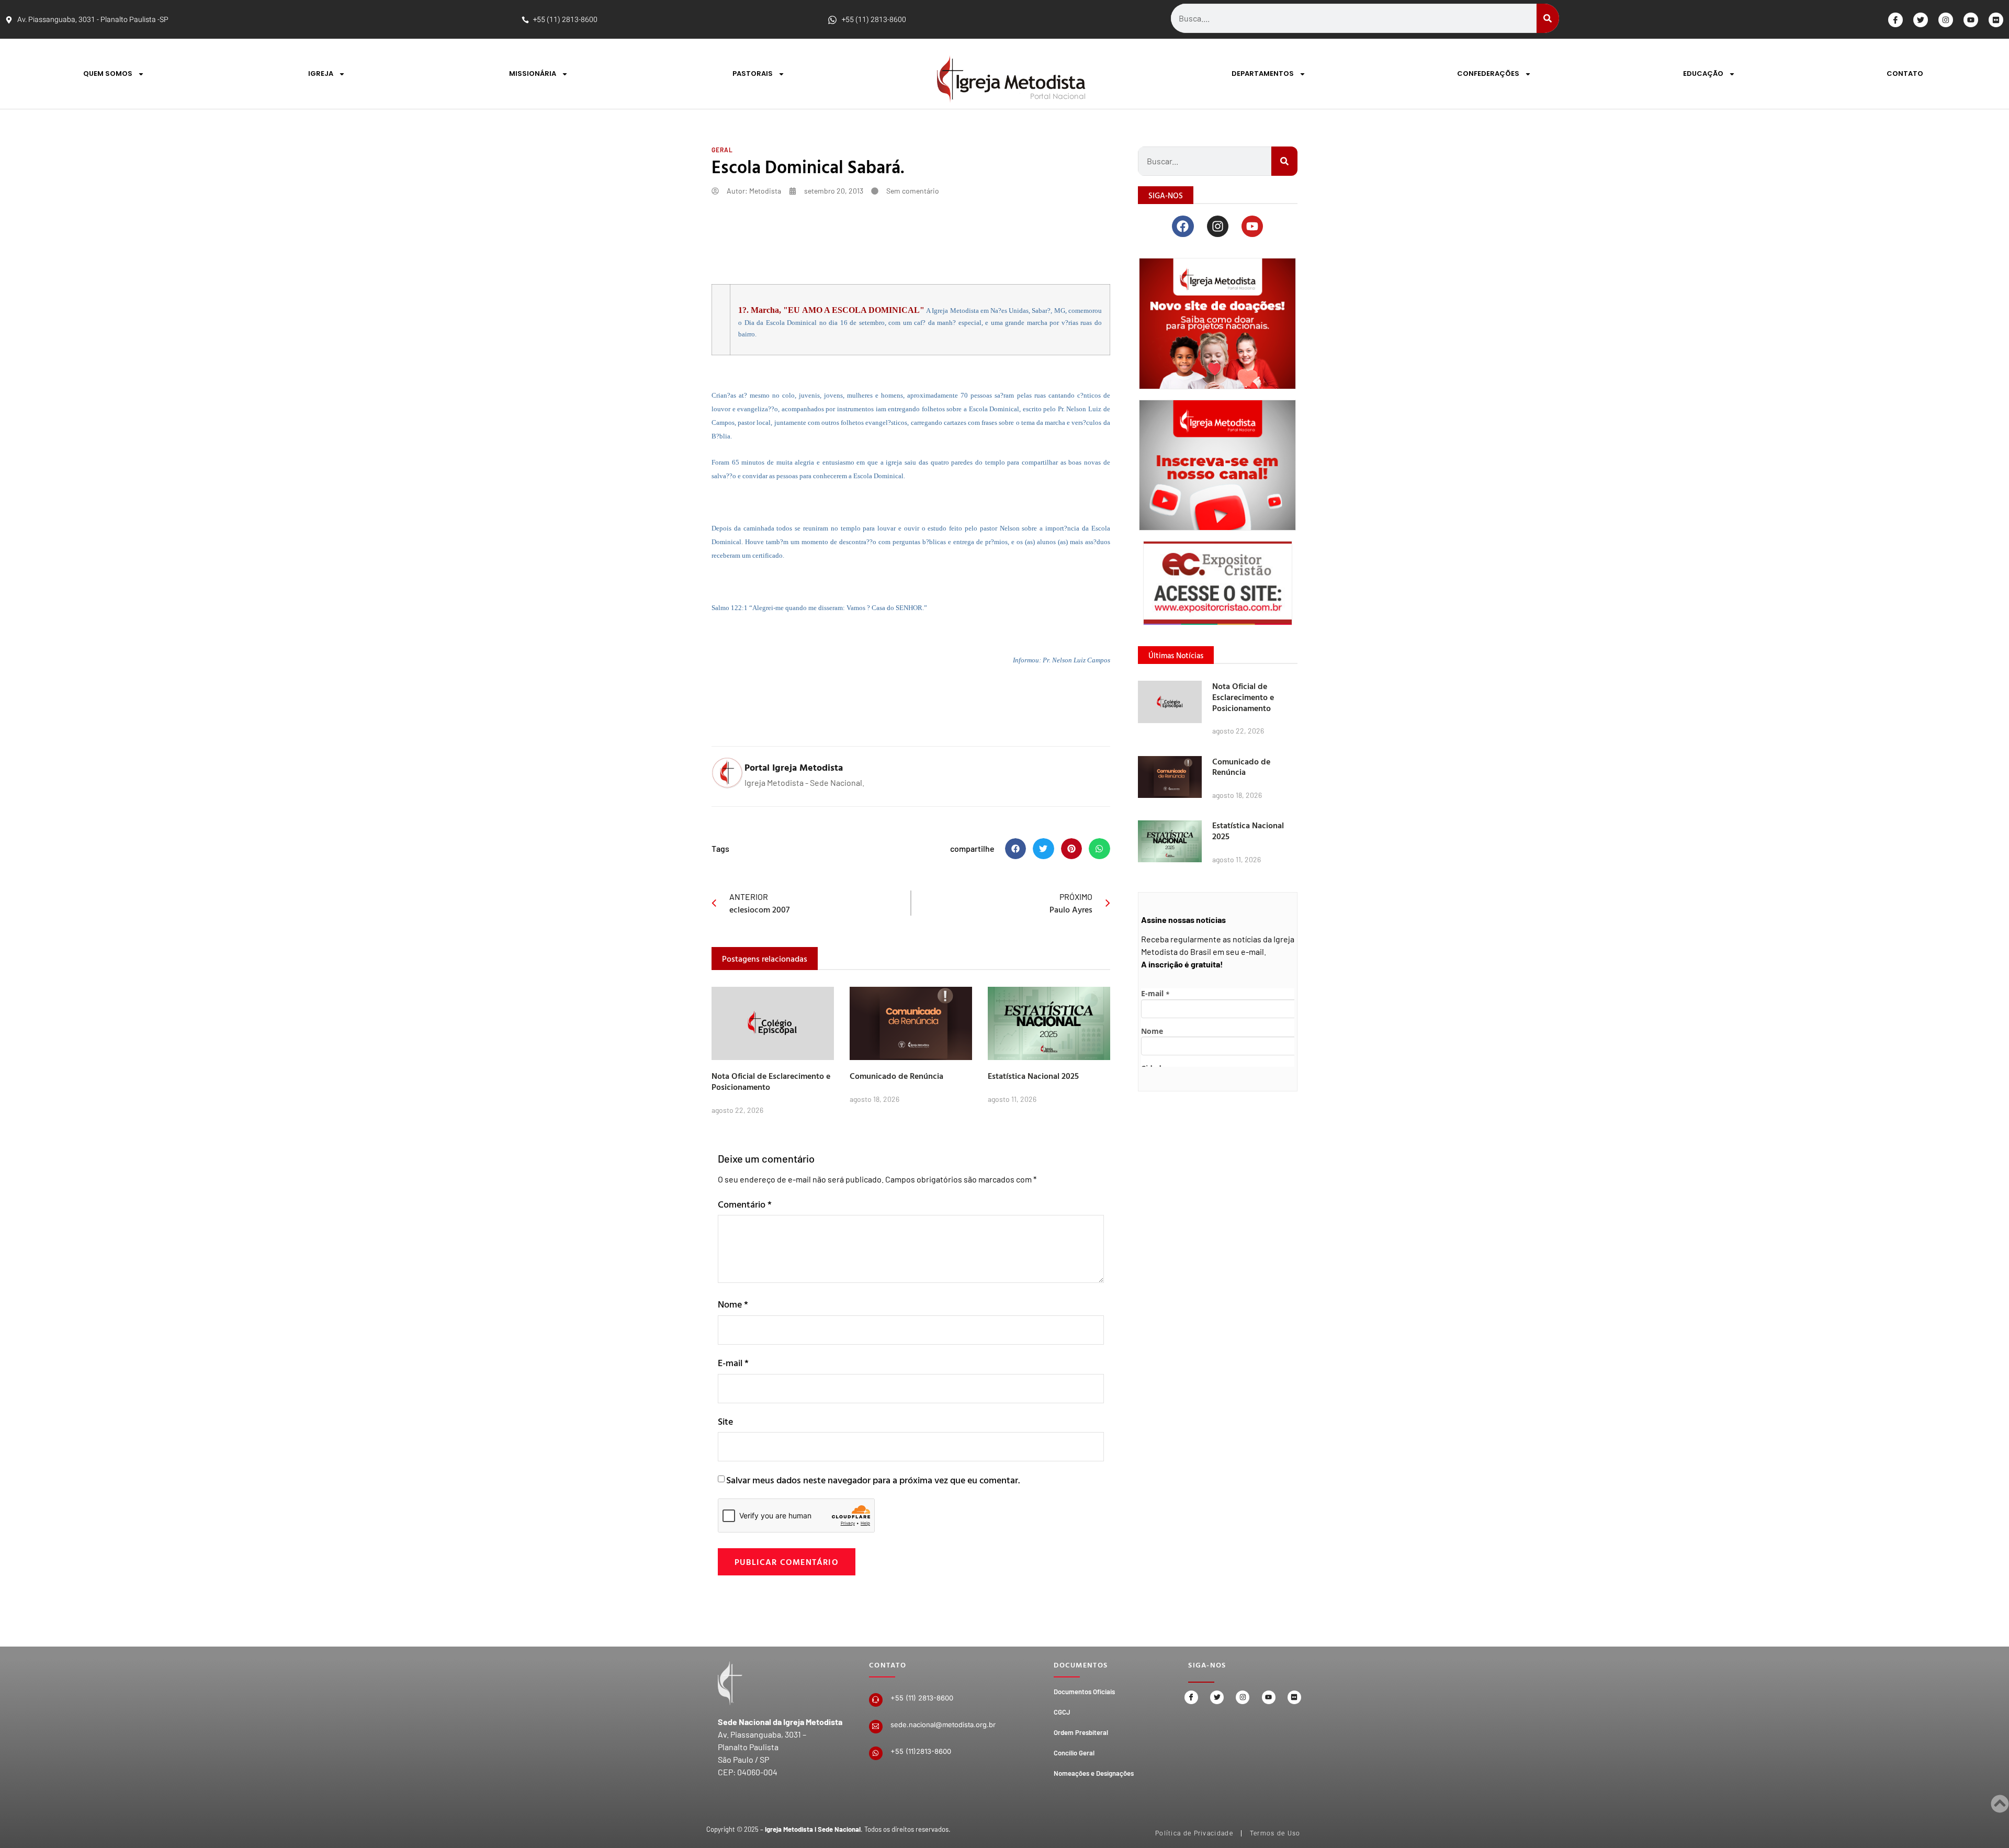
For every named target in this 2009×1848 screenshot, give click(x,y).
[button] (1016, 849)
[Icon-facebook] (1895, 20)
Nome (733, 1304)
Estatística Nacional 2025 (1033, 1076)
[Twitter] (1921, 20)
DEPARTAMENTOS (1263, 74)
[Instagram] (1946, 20)
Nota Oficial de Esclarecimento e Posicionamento (771, 1081)
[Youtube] (1971, 20)
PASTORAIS (753, 74)
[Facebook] (1183, 226)
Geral (722, 150)
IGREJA (321, 74)
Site (725, 1421)
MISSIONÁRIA (533, 74)
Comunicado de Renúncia (896, 1076)
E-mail (733, 1363)
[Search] (1548, 18)
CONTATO (1905, 74)
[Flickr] (1996, 20)
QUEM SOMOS (108, 74)
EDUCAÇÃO (1703, 74)
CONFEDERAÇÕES (1488, 74)
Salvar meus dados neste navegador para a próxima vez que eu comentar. (873, 1480)
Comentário (745, 1204)
